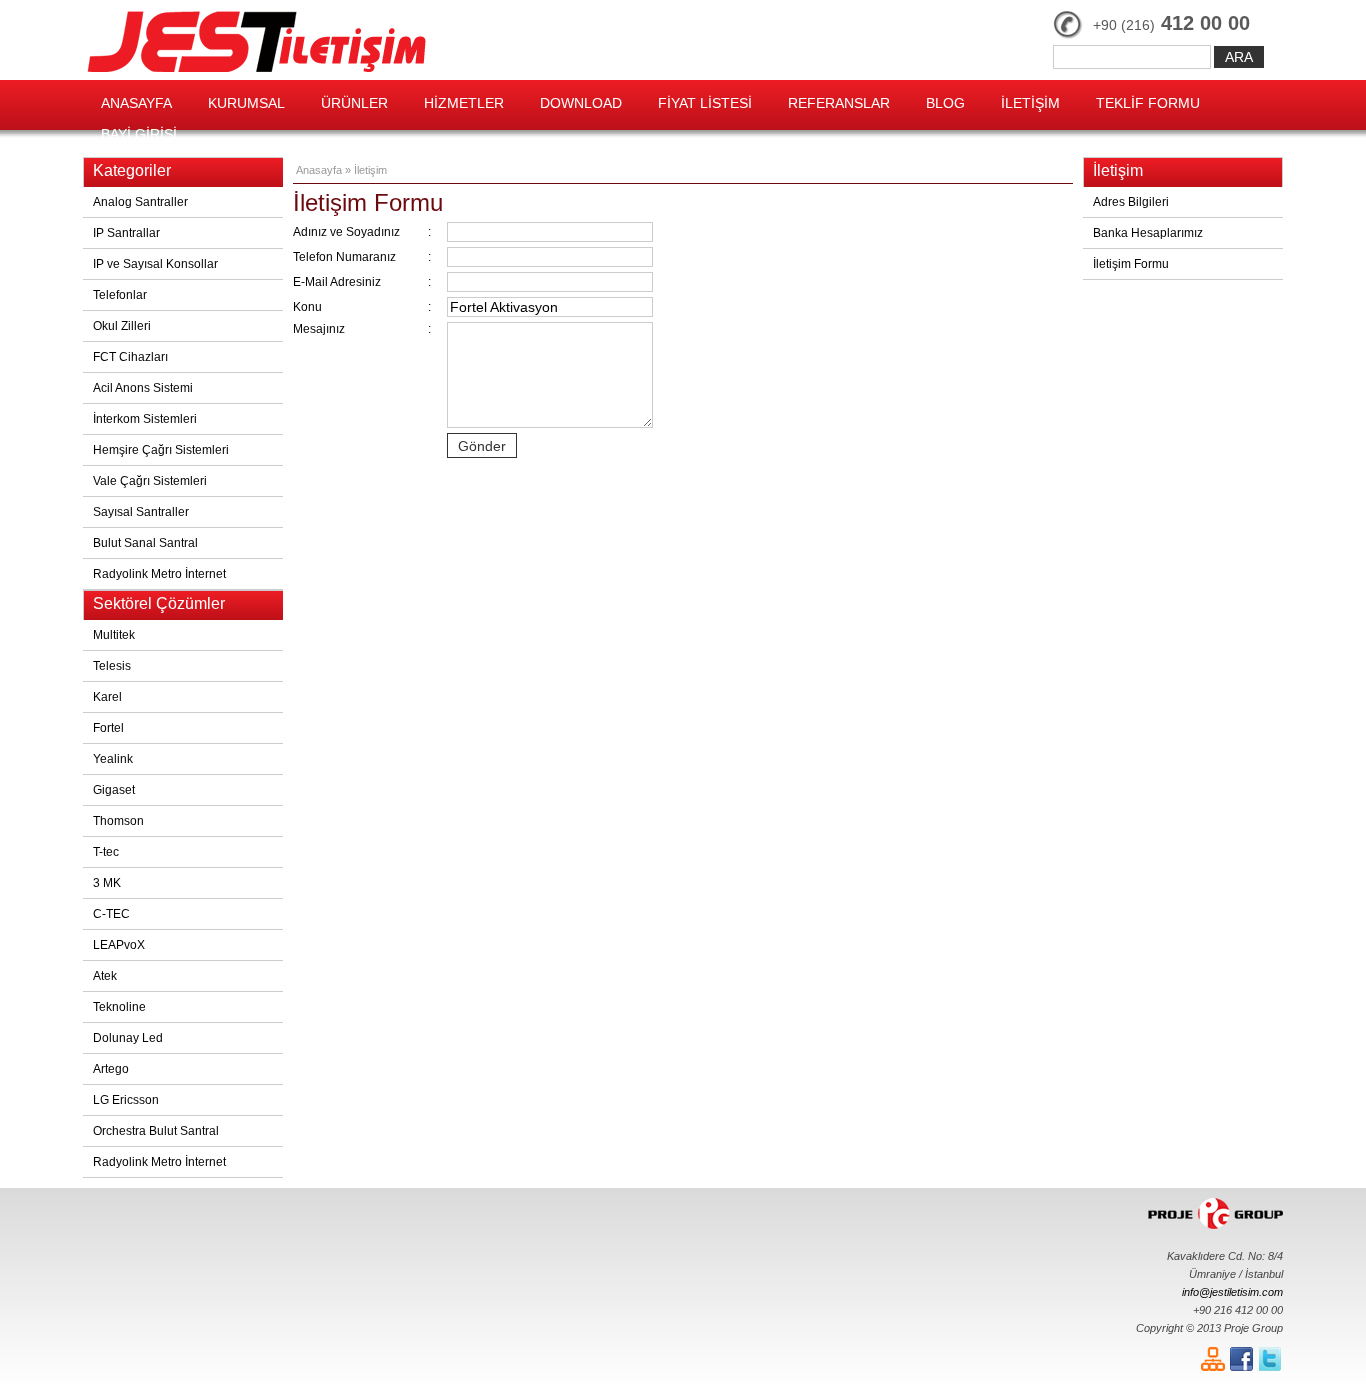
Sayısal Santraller (141, 512)
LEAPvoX (119, 945)
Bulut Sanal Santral (145, 543)
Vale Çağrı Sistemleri (150, 481)
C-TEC (111, 914)
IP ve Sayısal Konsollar (155, 264)
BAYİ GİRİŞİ (139, 134)
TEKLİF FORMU (1148, 103)
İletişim (370, 170)
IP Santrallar (126, 233)
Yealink (113, 759)
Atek (105, 976)
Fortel (108, 728)
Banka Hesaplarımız (1148, 233)
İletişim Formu (1131, 264)
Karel (107, 697)
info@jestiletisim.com (1232, 1292)
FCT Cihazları (130, 357)
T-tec (106, 852)
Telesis (112, 666)
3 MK (107, 883)
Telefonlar (120, 295)
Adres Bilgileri (1131, 202)
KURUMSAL (246, 103)
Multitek (114, 635)
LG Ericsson (126, 1100)
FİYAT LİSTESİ (705, 103)
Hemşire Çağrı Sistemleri (161, 450)
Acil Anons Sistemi (143, 388)
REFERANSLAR (839, 103)
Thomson (118, 821)
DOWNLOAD (581, 103)
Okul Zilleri (122, 326)
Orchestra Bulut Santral (156, 1131)
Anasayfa (319, 170)
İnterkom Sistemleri (145, 419)
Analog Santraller (140, 202)
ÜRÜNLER (354, 103)
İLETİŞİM (1030, 103)
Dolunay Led (128, 1038)
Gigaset (114, 790)
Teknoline (119, 1007)
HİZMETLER (464, 103)
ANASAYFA (136, 103)
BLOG (945, 103)
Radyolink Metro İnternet (159, 574)
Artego (111, 1069)
